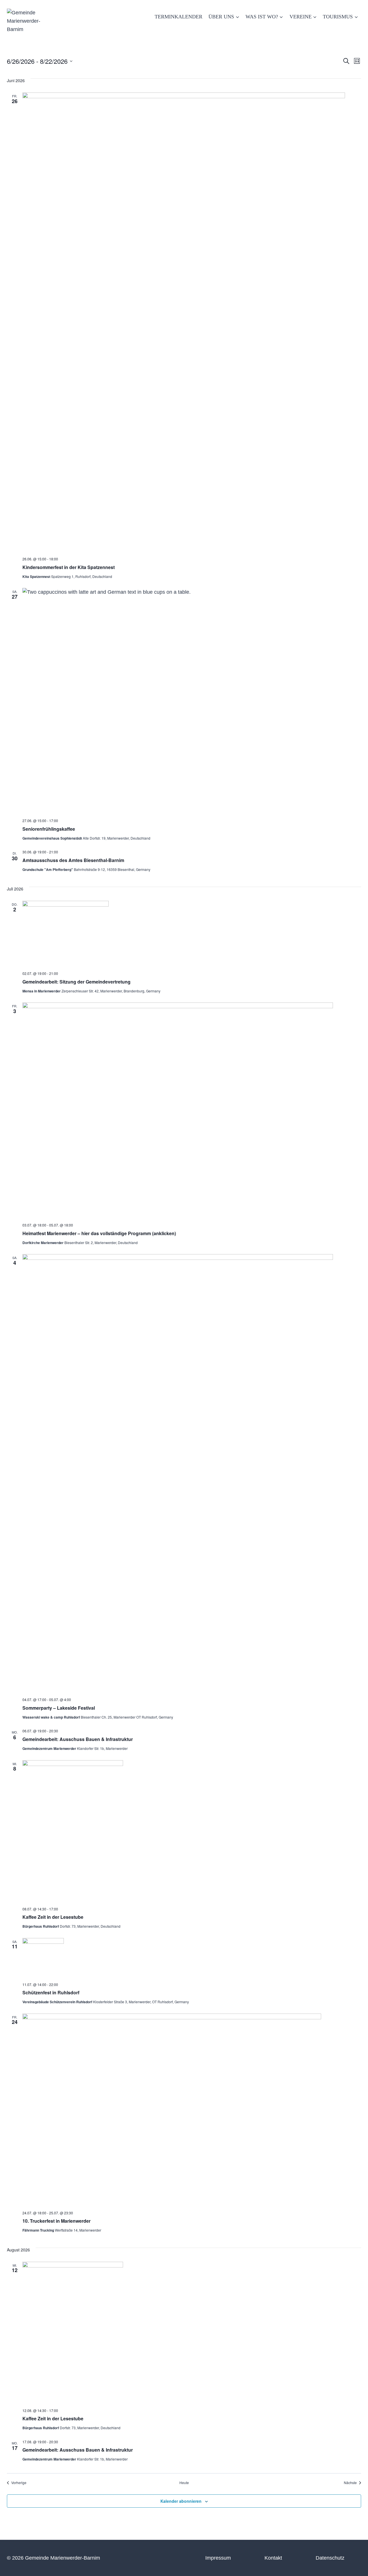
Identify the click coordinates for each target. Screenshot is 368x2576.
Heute (184, 2483)
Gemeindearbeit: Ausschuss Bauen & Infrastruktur (78, 1739)
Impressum (218, 2558)
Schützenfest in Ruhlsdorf (51, 1992)
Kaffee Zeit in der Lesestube (53, 1917)
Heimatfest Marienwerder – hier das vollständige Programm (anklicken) (99, 1233)
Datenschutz (330, 2558)
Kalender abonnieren (181, 2501)
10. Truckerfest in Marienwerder (56, 2221)
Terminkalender (179, 17)
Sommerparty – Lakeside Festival (59, 1708)
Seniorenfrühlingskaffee (49, 829)
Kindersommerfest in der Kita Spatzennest (69, 567)
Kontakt (273, 2558)
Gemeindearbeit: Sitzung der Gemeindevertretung (76, 982)
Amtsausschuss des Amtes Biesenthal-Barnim (73, 860)
